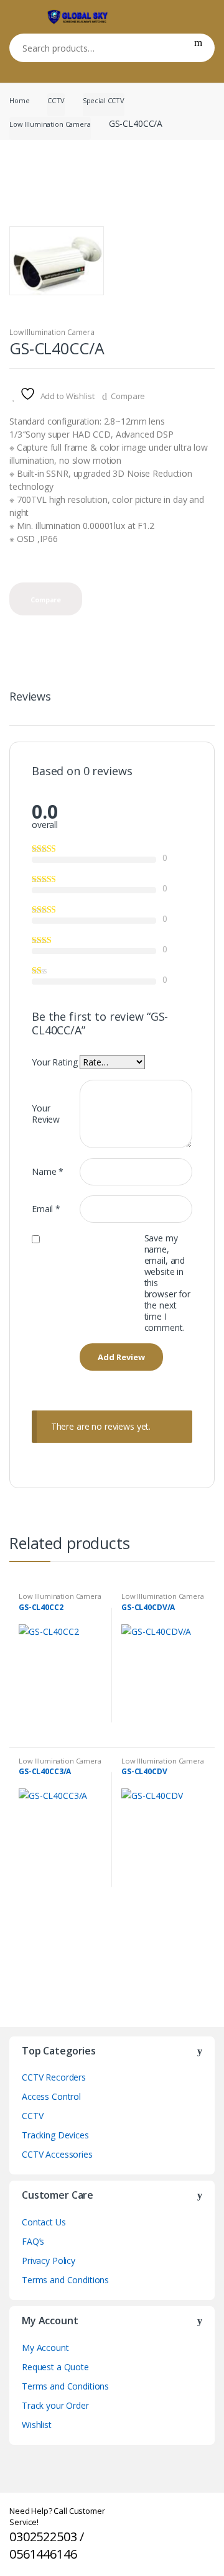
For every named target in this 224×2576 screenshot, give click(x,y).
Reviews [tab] (30, 697)
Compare (128, 396)
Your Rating (54, 1062)
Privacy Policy (49, 2261)
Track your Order (55, 2405)
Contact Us (44, 2222)
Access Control (51, 2096)
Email (46, 1209)
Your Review (46, 1114)
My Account (45, 2348)
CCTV (56, 100)
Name (48, 1171)
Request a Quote (55, 2367)
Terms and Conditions (65, 2280)
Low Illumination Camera (50, 124)
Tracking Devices (55, 2135)
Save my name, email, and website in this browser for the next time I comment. (167, 1283)
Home (19, 100)
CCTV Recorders (54, 2077)
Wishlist (37, 2425)
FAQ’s (33, 2241)
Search (198, 48)
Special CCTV (104, 100)
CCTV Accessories (57, 2154)
